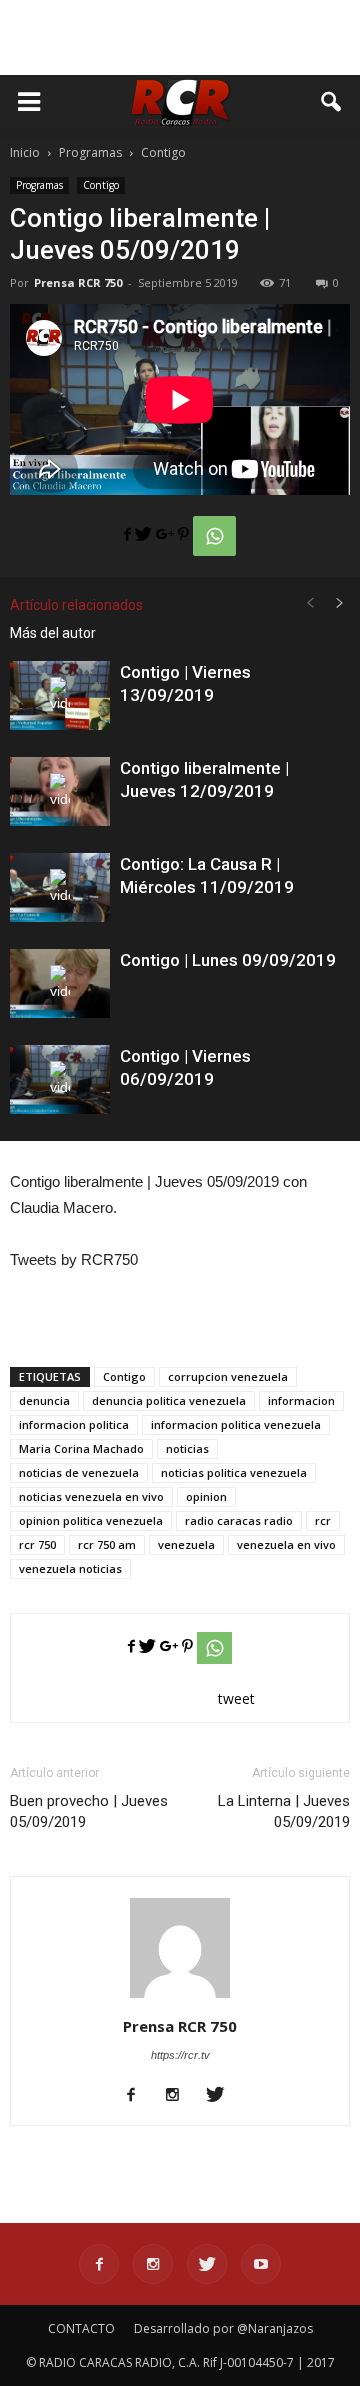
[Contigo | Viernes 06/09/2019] (60, 1079)
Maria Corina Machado (81, 1448)
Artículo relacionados (76, 605)
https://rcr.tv (180, 2055)
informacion (301, 1400)
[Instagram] (180, 2096)
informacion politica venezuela (236, 1424)
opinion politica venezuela (91, 1520)
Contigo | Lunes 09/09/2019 (228, 960)
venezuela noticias (70, 1568)
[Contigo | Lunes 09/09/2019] (60, 983)
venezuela (186, 1544)
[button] (332, 102)
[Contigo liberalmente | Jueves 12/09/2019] (60, 791)
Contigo (101, 185)
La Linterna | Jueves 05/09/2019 (284, 1811)
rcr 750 (37, 1544)
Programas (39, 185)
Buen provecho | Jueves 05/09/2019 (89, 1811)
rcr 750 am (107, 1544)
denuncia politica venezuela (169, 1400)
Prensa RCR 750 (78, 282)
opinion (206, 1496)
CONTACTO (81, 2328)
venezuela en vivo (286, 1544)
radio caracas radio (239, 1520)
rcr (323, 1520)
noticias (187, 1448)
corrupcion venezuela (228, 1376)
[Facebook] (138, 2096)
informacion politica (74, 1424)
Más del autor (53, 633)
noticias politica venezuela (234, 1472)
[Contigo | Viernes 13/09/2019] (60, 695)
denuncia (44, 1400)
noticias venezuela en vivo (91, 1496)
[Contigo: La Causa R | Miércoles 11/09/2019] (60, 887)
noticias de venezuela (79, 1472)
